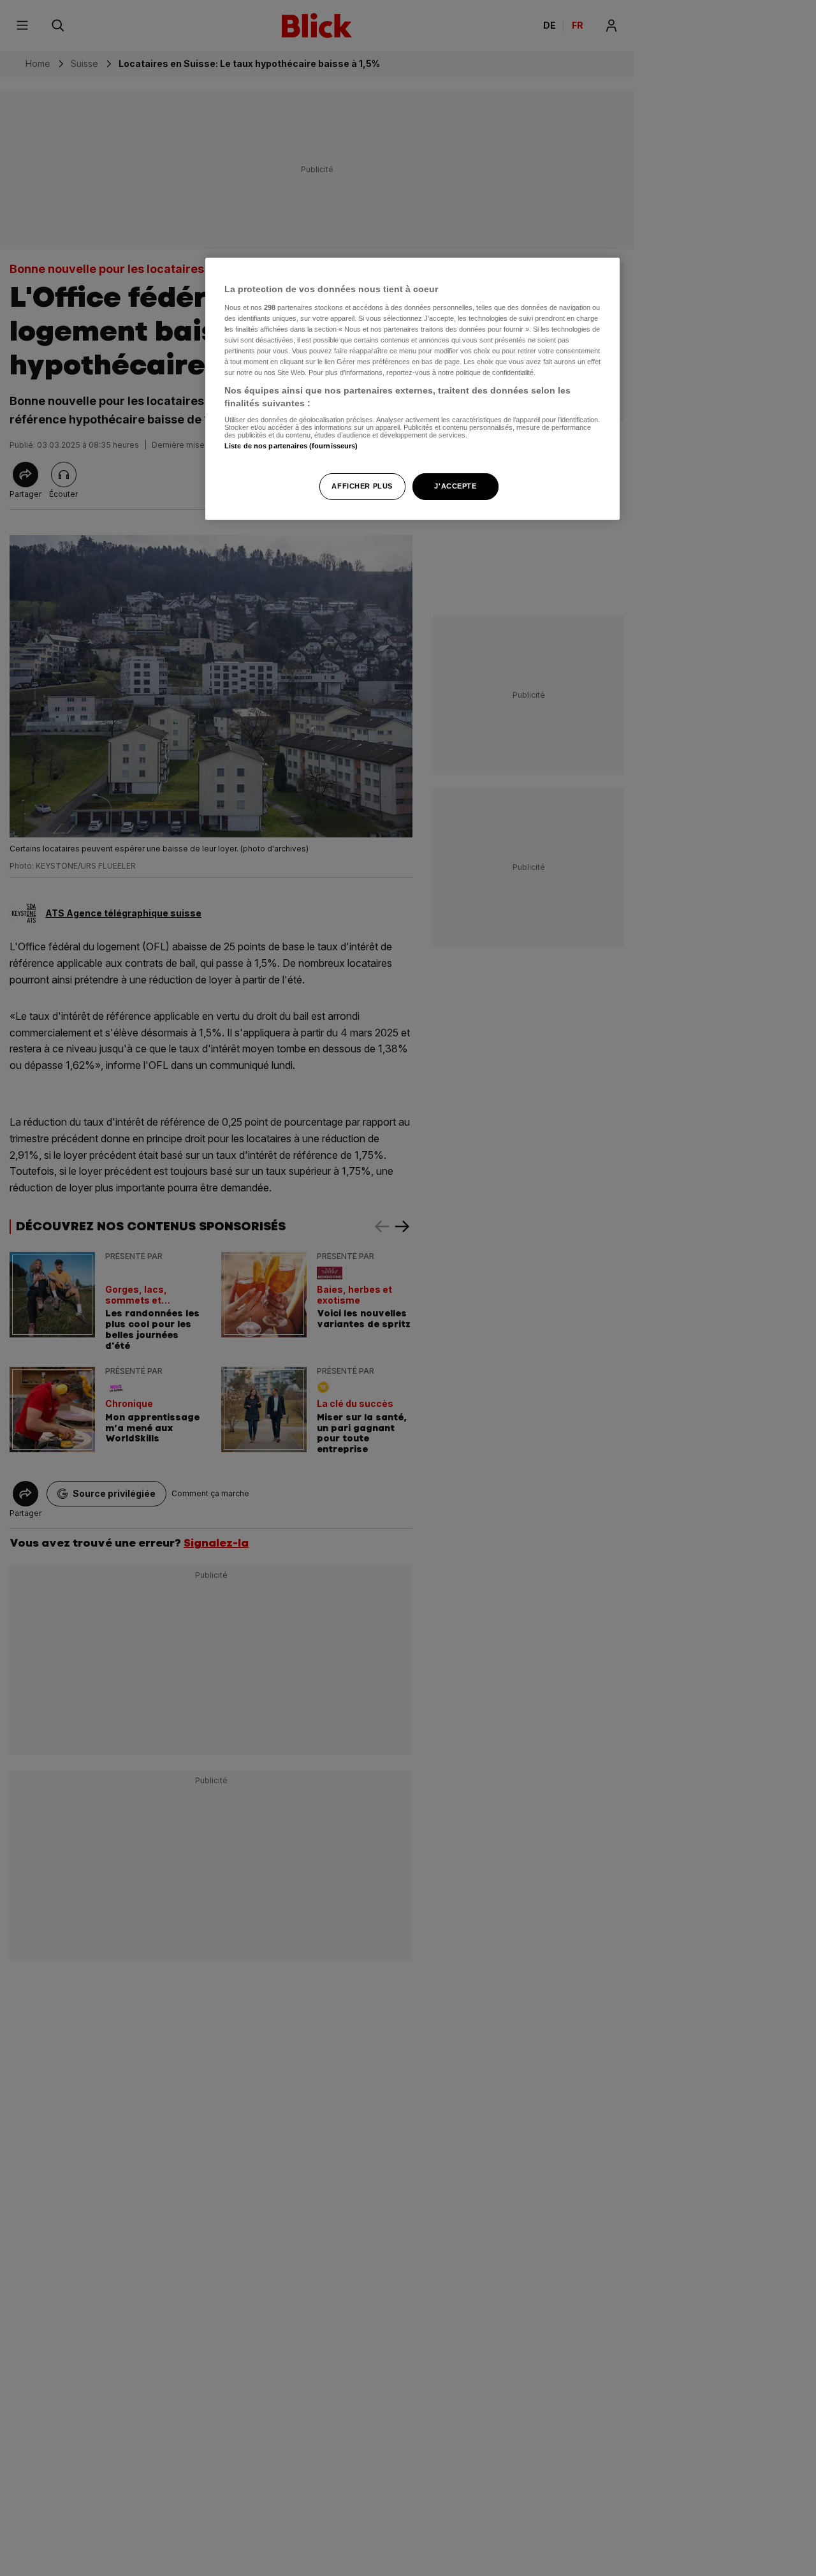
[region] (412, 389)
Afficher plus (362, 485)
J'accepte (455, 485)
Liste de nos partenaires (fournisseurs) (291, 446)
